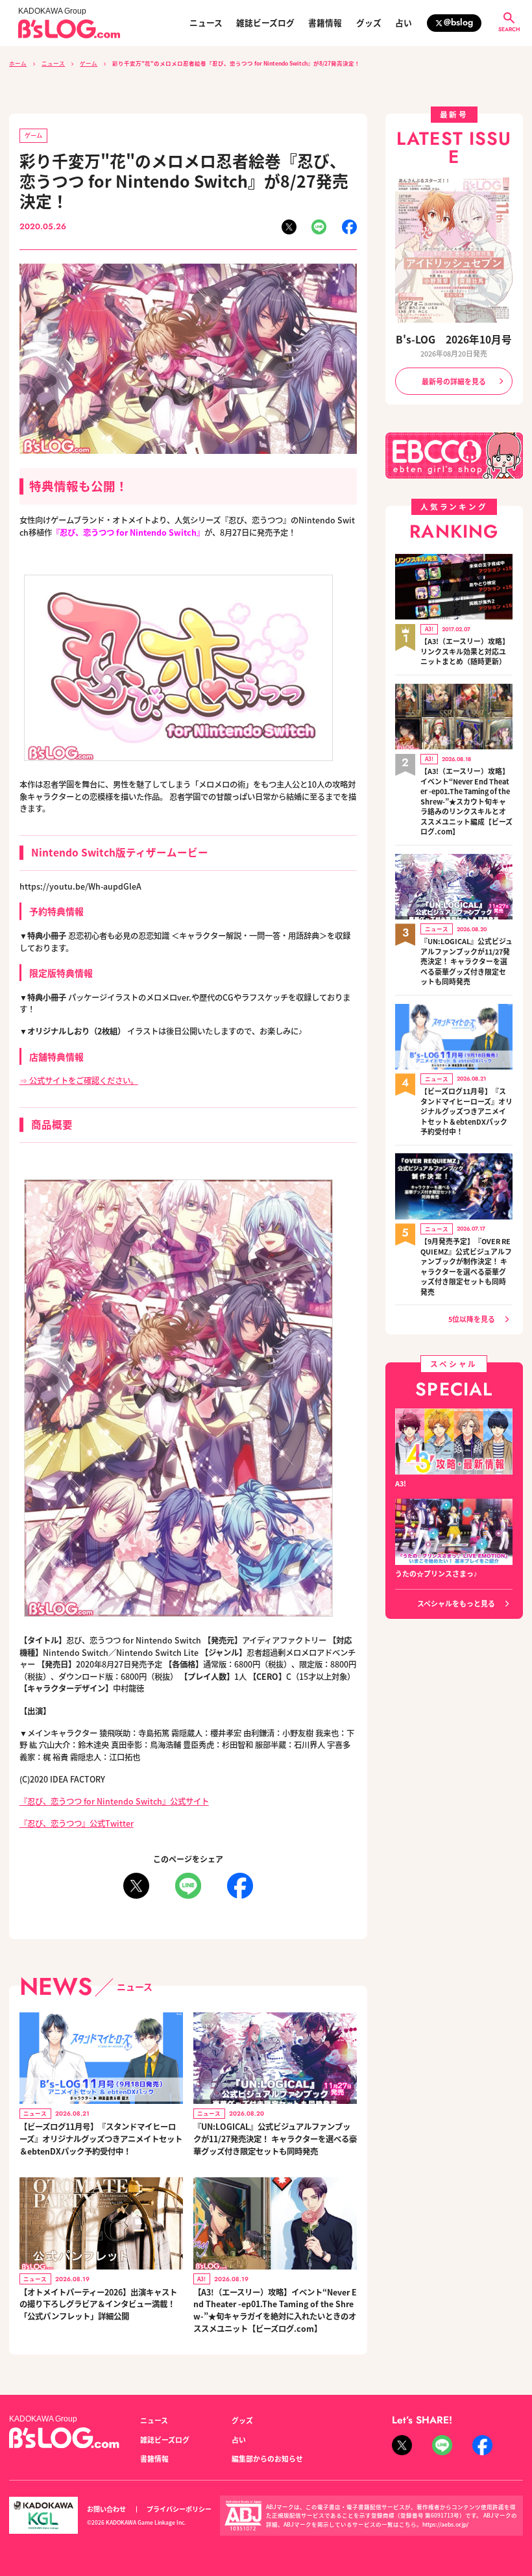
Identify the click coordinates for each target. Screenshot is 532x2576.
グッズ (369, 23)
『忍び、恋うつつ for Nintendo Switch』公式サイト (114, 1801)
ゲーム (89, 63)
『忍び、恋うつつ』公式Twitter (77, 1823)
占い (404, 23)
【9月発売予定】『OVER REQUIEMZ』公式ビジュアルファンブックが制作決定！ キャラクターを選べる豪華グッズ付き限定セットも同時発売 (466, 1267)
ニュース (206, 23)
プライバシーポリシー (179, 2509)
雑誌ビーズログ (265, 23)
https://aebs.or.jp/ (445, 2524)
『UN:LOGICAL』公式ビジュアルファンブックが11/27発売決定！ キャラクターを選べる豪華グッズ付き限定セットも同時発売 (275, 2139)
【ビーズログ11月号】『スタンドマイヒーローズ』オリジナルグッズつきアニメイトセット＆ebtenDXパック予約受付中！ (101, 2139)
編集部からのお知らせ (267, 2458)
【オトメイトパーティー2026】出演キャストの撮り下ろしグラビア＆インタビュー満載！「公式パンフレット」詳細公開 (98, 2304)
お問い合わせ (106, 2509)
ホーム (18, 63)
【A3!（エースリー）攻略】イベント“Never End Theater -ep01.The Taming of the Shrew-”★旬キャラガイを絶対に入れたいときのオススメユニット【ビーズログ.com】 (275, 2310)
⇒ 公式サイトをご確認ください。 (79, 1081)
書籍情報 (325, 23)
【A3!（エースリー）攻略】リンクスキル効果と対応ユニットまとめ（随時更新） (465, 651)
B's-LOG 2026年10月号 (454, 339)
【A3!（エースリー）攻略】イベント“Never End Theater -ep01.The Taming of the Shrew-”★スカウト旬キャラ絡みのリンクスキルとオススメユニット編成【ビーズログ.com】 (466, 801)
